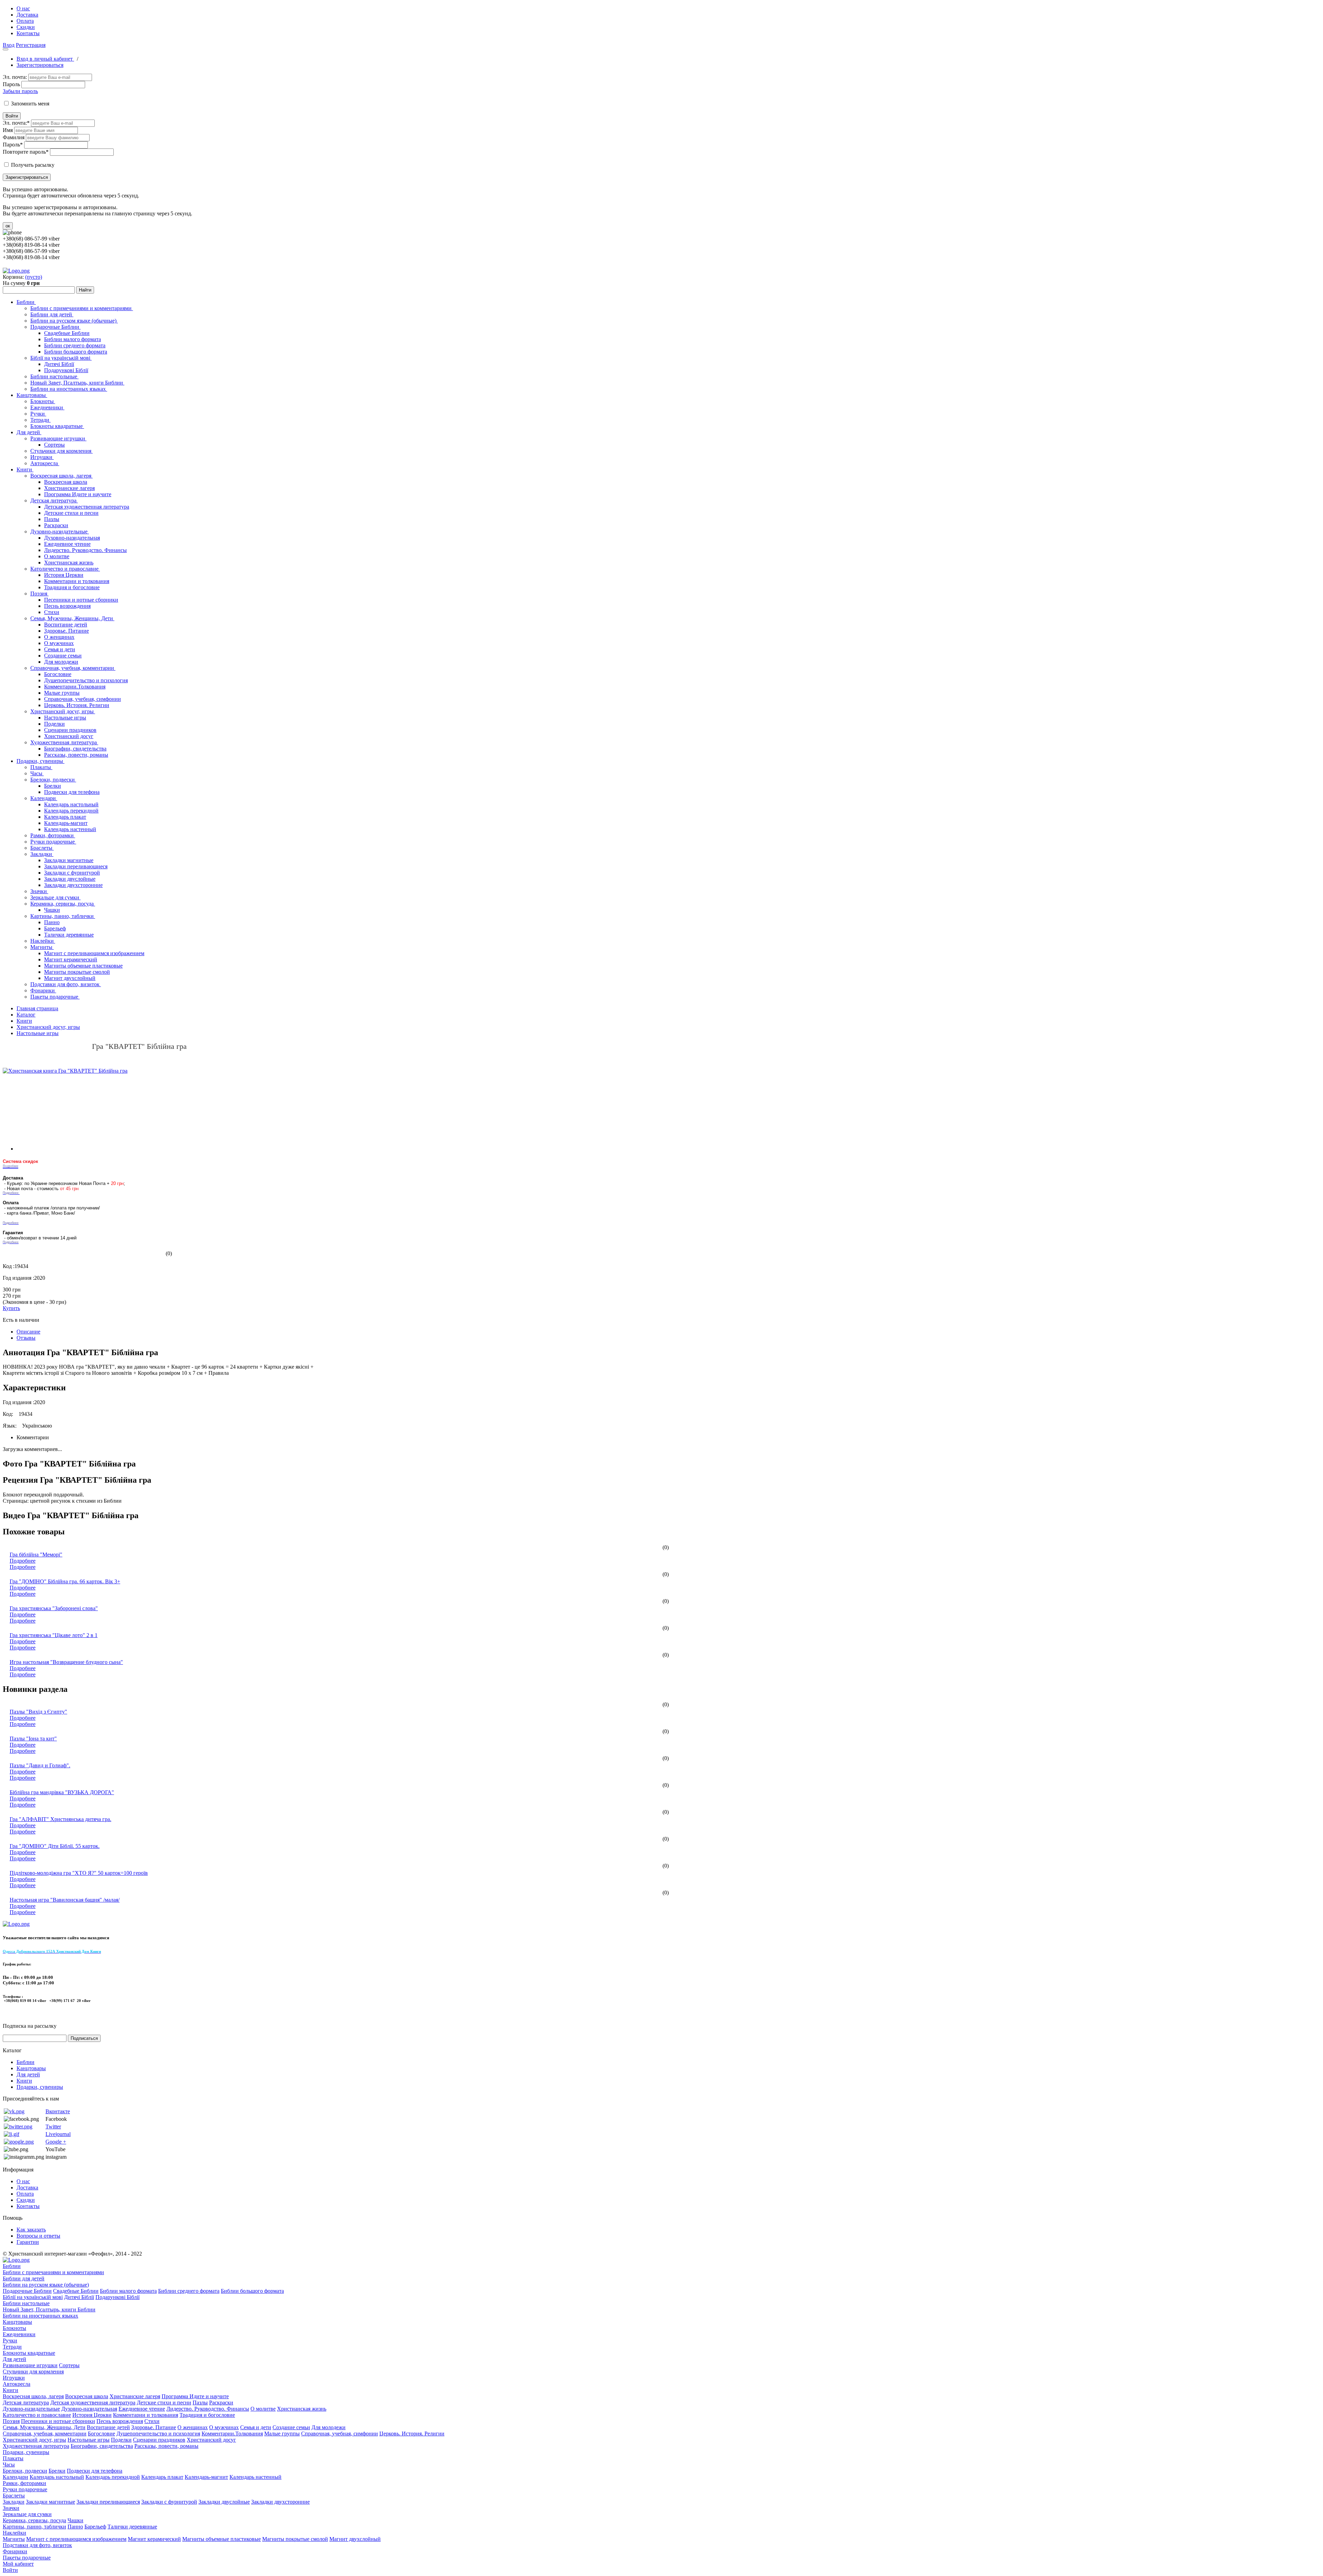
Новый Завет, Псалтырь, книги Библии (77, 383)
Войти (12, 116)
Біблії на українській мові (61, 358)
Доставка (27, 15)
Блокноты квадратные (57, 426)
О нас (23, 8)
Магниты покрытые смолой (77, 972)
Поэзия (39, 594)
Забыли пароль (20, 91)
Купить (11, 1308)
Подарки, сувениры (40, 761)
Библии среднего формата (75, 345)
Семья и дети (60, 649)
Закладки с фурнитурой (72, 873)
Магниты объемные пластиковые (83, 966)
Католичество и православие (65, 569)
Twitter (53, 2127)
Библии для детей (52, 314)
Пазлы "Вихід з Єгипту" (38, 1712)
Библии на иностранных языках (69, 389)
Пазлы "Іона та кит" (33, 1739)
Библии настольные (54, 376)
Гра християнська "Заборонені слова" (54, 1608)
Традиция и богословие (72, 587)
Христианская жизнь (69, 563)
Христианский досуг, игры (63, 711)
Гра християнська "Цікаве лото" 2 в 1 (54, 1635)
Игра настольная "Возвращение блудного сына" (66, 1662)
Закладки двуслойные (70, 879)
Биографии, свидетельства (75, 749)
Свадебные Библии (67, 333)
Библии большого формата (76, 352)
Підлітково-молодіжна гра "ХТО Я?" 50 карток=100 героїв (79, 1873)
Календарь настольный (71, 804)
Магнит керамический (71, 959)
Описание (28, 1332)
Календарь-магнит (66, 823)
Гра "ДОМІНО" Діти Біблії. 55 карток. (55, 1846)
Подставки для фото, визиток (66, 984)
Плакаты (41, 767)
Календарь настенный (70, 829)
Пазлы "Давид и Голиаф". (40, 1765)
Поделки (54, 724)
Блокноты (43, 401)
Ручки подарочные (53, 842)
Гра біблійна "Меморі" (36, 1555)
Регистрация (31, 45)
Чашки (52, 910)
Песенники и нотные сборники (81, 600)
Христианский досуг (69, 736)
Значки (39, 891)
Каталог (26, 1015)
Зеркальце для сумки (55, 897)
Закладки (42, 854)
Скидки (26, 27)
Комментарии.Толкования (75, 687)
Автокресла (45, 463)
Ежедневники (47, 407)
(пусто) (34, 277)
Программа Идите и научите (78, 494)
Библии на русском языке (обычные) (74, 321)
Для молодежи (61, 662)
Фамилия (14, 137)
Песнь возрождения (67, 606)
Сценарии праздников (70, 730)
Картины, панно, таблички (63, 916)
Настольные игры (65, 718)
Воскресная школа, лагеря (61, 476)
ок (8, 226)
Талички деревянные (69, 935)
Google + (56, 2142)
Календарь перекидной (71, 811)
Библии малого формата (73, 339)
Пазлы (52, 519)
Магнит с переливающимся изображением (94, 953)
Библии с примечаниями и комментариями (82, 308)
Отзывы (26, 1338)
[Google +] (19, 2142)
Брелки (53, 786)
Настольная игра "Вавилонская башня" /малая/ (65, 1900)
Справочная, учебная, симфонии (83, 699)
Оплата (25, 21)
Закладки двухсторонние (73, 885)
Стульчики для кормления (61, 451)
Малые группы (62, 693)
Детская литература (54, 500)
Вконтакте (58, 2111)
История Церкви (64, 575)
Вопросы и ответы (38, 2236)
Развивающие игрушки (58, 438)
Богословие (58, 674)
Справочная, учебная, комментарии (73, 668)
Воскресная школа (66, 482)
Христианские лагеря (69, 488)
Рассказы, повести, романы (76, 755)
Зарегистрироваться (40, 65)
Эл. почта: (15, 77)
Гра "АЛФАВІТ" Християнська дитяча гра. (60, 1819)
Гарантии (28, 2242)
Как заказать (31, 2230)
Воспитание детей (66, 625)
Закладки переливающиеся (76, 866)
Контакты (28, 33)
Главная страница (37, 1008)
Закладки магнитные (69, 860)
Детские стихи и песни (71, 513)
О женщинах (59, 637)
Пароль (11, 84)
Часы (37, 773)
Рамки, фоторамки (53, 835)
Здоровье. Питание (66, 631)
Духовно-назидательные (60, 531)
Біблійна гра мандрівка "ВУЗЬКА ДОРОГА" (62, 1792)
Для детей (29, 432)
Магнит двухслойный (70, 978)
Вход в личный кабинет (45, 59)
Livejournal (58, 2134)
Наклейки (43, 941)
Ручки (38, 414)
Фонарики (43, 990)
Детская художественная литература (87, 507)
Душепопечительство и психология (86, 680)
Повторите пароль (26, 152)
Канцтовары (32, 395)
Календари (44, 798)
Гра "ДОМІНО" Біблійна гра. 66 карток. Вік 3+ (65, 1581)
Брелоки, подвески (53, 780)
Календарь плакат (65, 817)
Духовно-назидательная (72, 538)
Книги (25, 469)
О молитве (57, 556)
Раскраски (56, 525)
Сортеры (54, 445)
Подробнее (23, 1561)
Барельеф (55, 928)
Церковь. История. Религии (77, 705)
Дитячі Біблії (59, 364)
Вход (9, 45)
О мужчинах (59, 643)
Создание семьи (63, 656)
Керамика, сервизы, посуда (63, 904)
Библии (26, 302)
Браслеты (42, 848)
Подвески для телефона (72, 792)
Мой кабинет (18, 2564)
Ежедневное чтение (67, 544)
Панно (52, 922)
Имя (8, 130)
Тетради (40, 420)
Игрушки (42, 457)
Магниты (42, 947)
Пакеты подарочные (55, 997)
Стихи (52, 612)
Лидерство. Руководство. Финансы (85, 550)
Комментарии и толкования (77, 581)
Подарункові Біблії (66, 370)
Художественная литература (64, 742)
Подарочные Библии (55, 327)
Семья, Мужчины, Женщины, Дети (72, 618)
